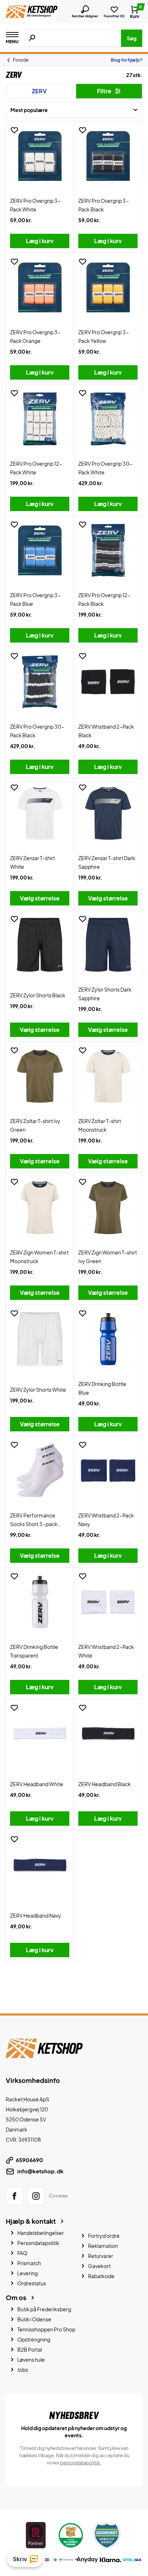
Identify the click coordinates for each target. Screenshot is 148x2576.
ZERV (39, 91)
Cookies (58, 2196)
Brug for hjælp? (126, 60)
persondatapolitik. (81, 2463)
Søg (132, 38)
